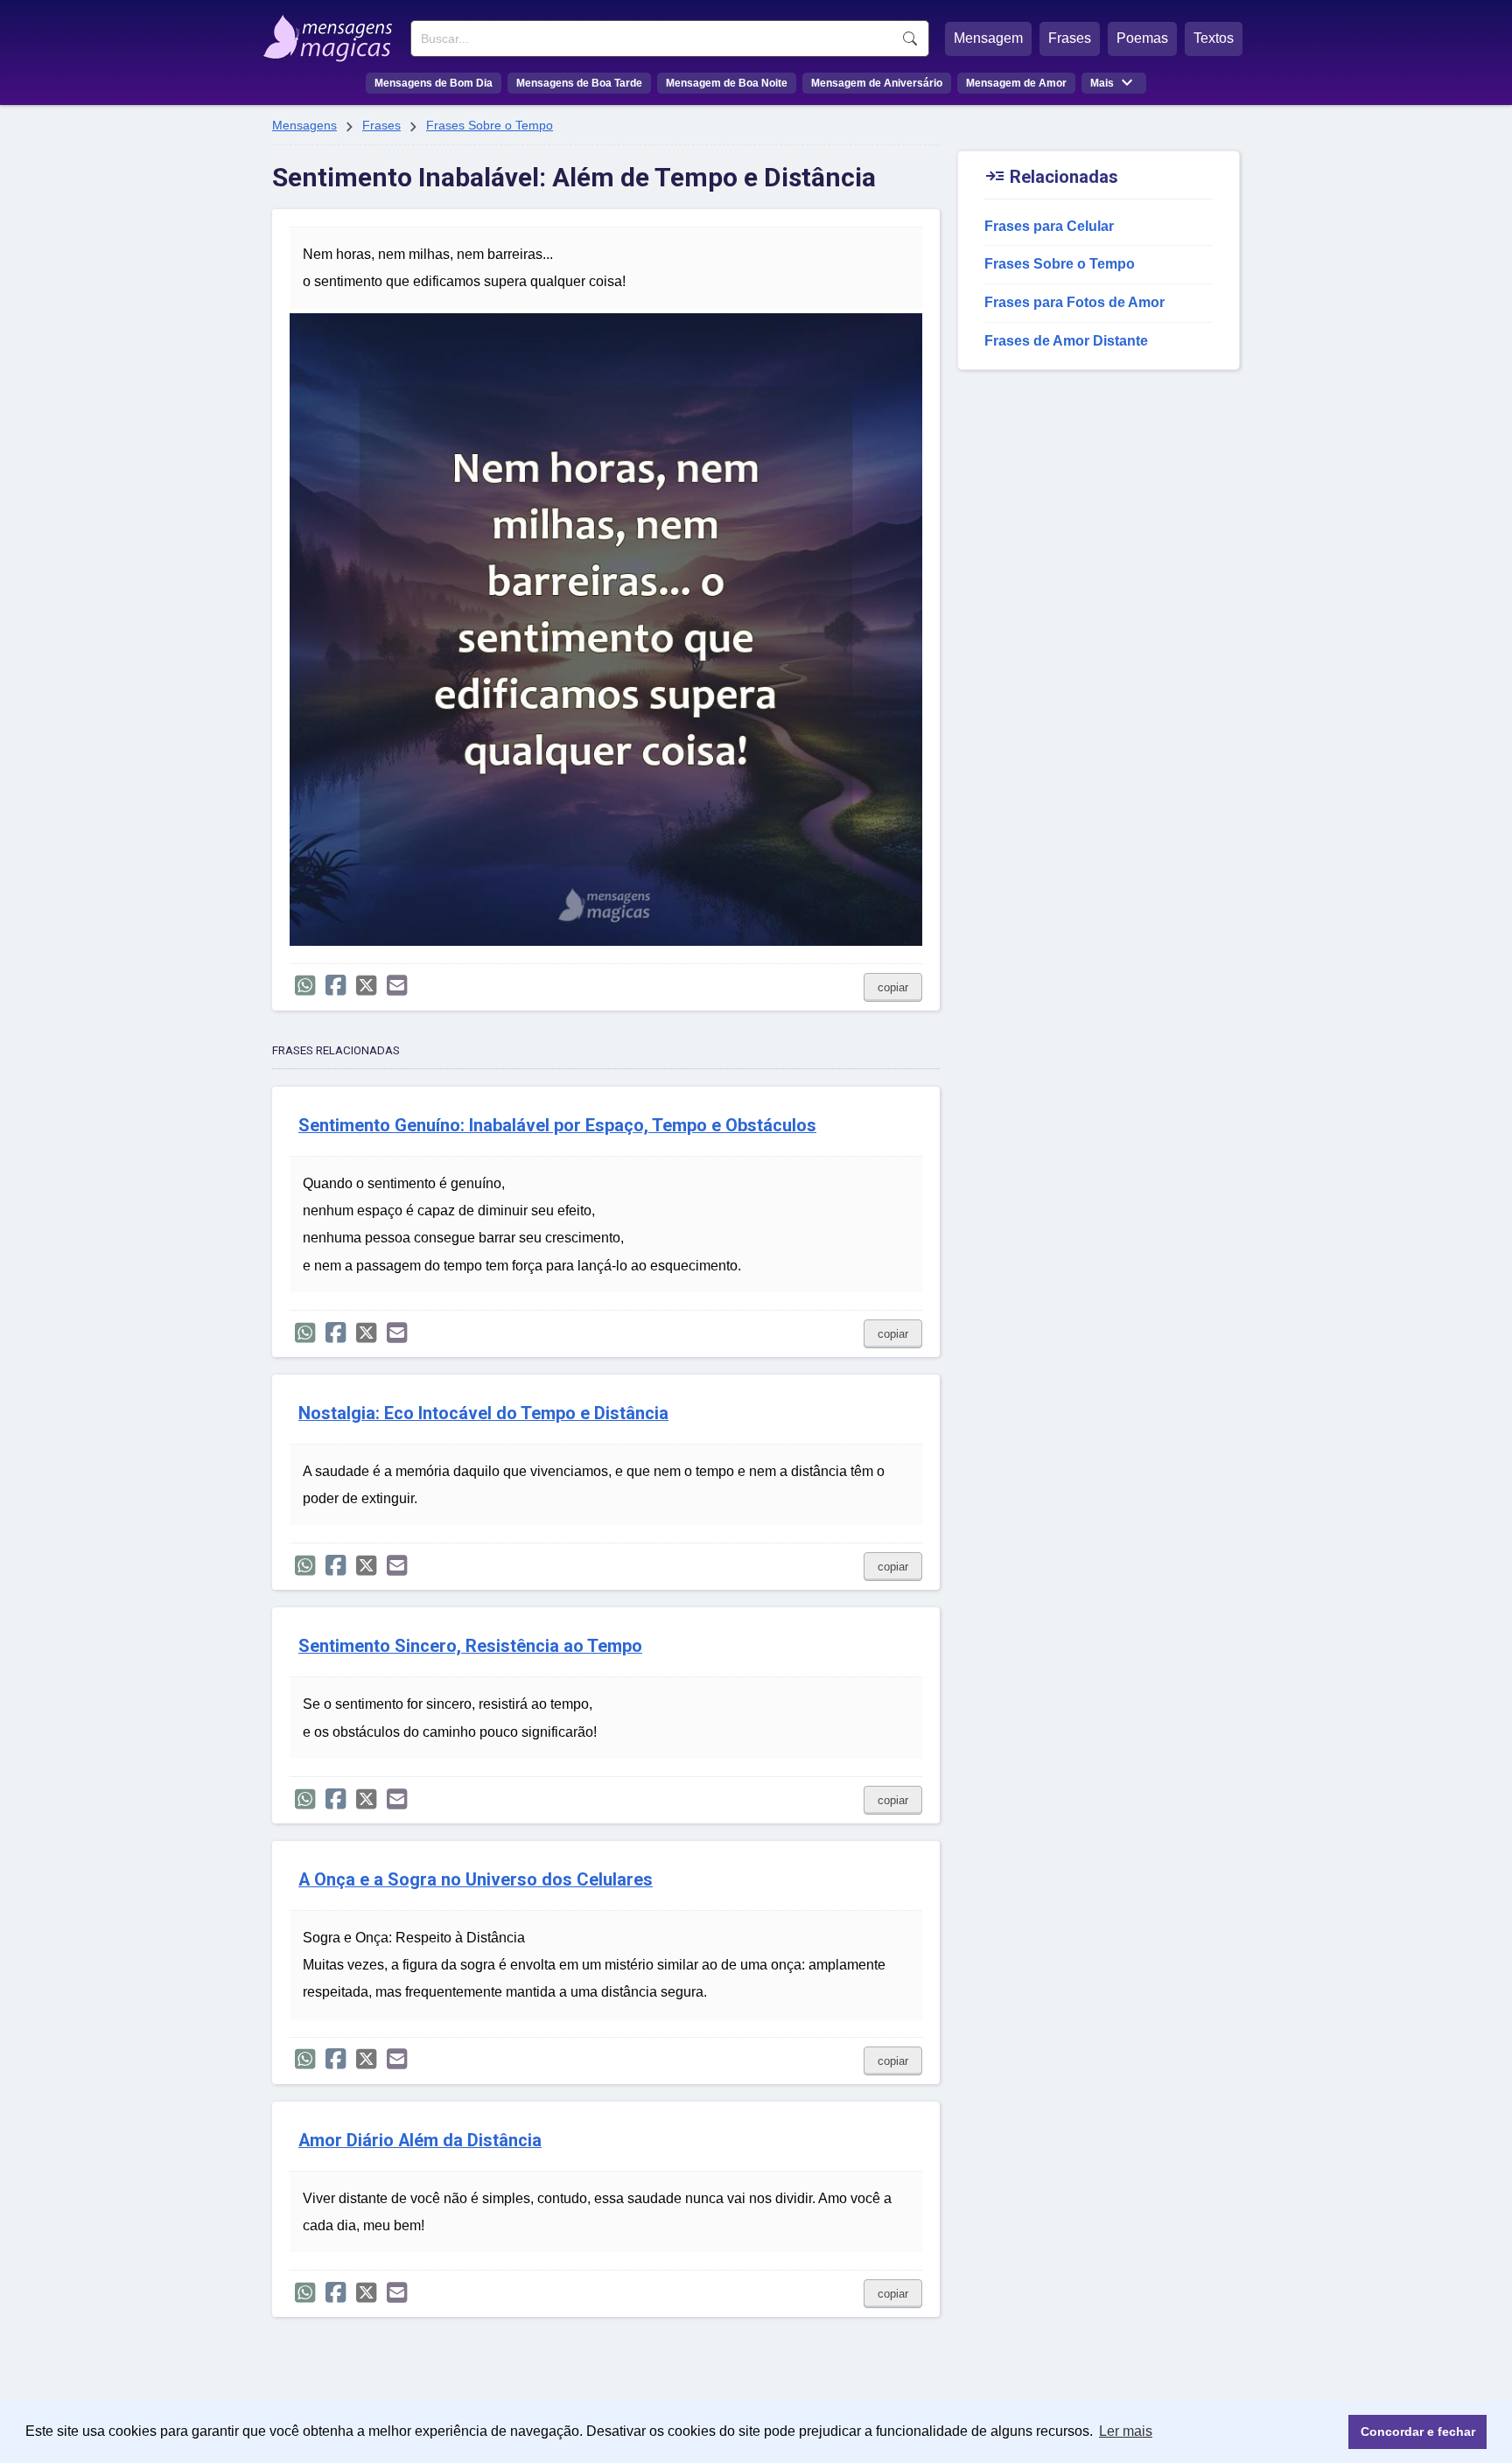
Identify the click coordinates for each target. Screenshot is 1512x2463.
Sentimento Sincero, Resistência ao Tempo (470, 1646)
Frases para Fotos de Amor (1074, 302)
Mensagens (304, 125)
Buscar (910, 38)
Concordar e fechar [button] (1418, 2432)
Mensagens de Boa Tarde (579, 83)
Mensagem (988, 38)
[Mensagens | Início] (332, 32)
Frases (1070, 38)
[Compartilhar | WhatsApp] (305, 986)
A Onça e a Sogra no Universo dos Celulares (476, 1880)
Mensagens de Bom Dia (434, 83)
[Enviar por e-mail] (397, 986)
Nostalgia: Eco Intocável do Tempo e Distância (483, 1413)
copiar (893, 987)
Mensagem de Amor (1016, 83)
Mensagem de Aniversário (877, 83)
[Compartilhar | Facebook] (336, 986)
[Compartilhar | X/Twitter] (366, 986)
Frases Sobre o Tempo (490, 125)
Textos (1214, 38)
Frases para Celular (1049, 226)
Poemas (1142, 38)
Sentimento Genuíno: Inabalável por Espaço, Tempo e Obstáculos (557, 1126)
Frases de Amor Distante (1066, 341)
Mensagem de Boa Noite (727, 83)
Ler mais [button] (1126, 2431)
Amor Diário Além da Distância (420, 2141)
